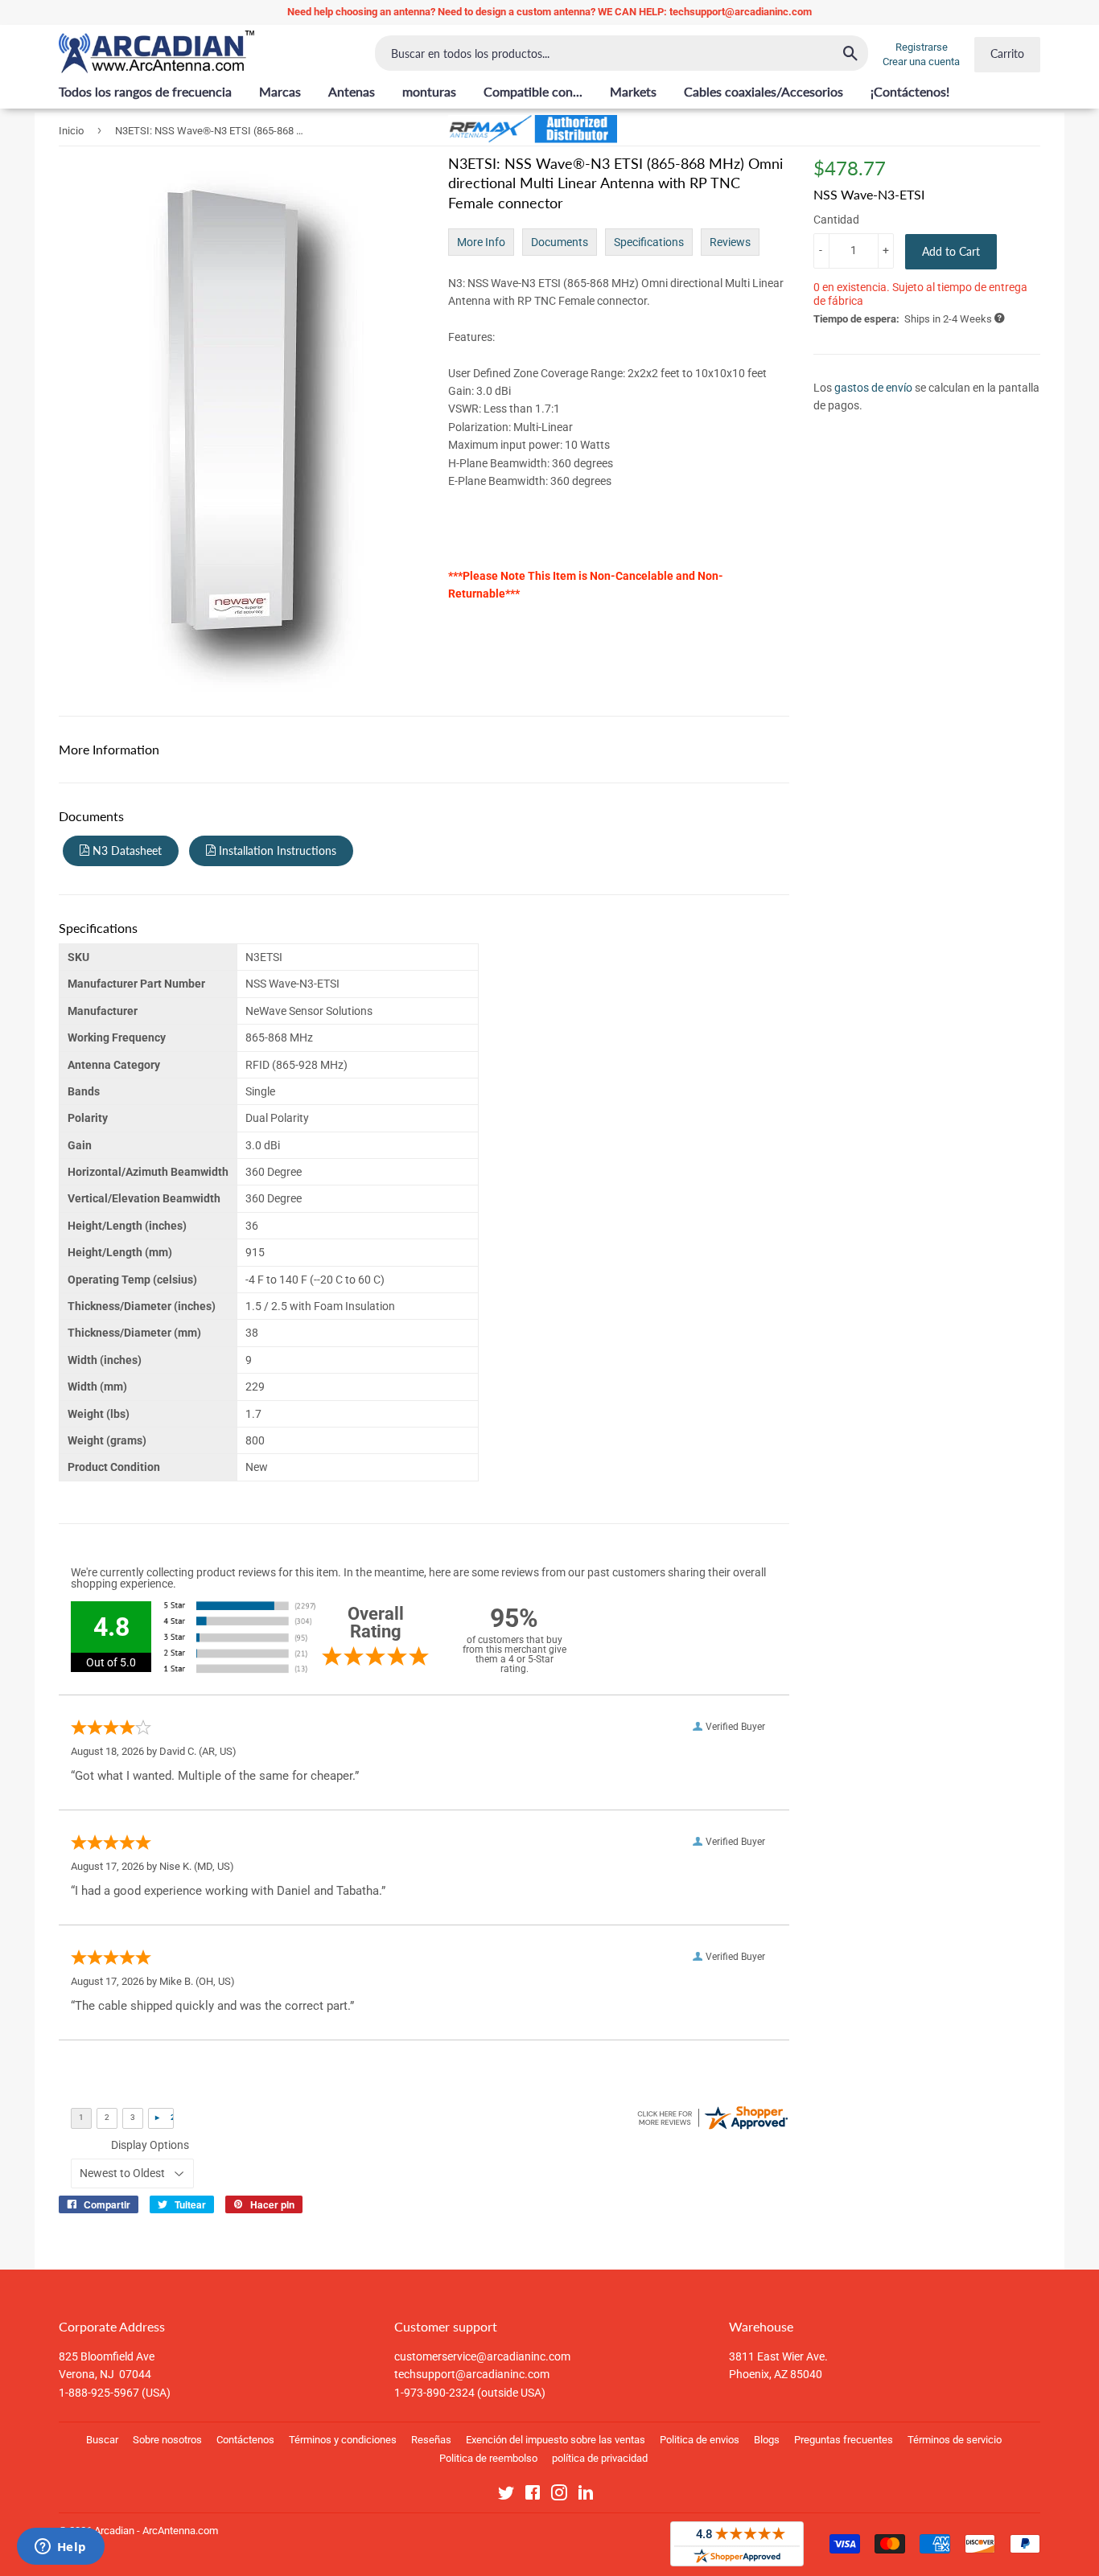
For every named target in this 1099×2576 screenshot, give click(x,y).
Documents (560, 242)
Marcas (280, 91)
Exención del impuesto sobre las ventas (556, 2440)
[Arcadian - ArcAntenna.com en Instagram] (559, 2496)
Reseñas (431, 2440)
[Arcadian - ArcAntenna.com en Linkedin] (586, 2496)
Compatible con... (533, 91)
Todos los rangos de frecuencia (145, 91)
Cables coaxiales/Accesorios (764, 91)
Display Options (150, 2145)
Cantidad (836, 220)
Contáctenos (245, 2440)
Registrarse (922, 47)
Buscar (102, 2440)
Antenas (352, 91)
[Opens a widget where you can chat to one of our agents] (60, 2548)
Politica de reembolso (488, 2458)
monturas (429, 91)
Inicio (71, 131)
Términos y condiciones (343, 2440)
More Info (481, 242)
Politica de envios (700, 2440)
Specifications (649, 242)
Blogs (767, 2440)
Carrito (1007, 53)
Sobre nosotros (167, 2440)
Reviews (730, 242)
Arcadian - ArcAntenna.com (156, 2531)
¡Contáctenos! (910, 91)
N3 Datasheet (126, 850)
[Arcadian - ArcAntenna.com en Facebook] (533, 2496)
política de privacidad (600, 2458)
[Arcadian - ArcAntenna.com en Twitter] (506, 2496)
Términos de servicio (955, 2440)
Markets (633, 91)
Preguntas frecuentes (844, 2440)
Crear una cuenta (921, 62)
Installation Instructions (276, 850)
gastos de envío (873, 387)
